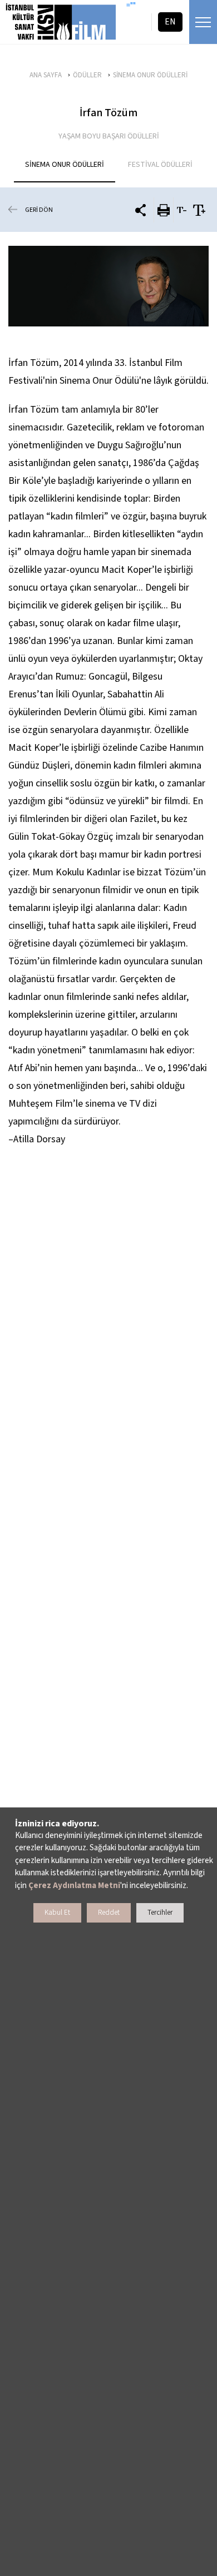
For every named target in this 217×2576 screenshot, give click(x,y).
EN (170, 22)
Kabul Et (57, 1913)
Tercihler (160, 1913)
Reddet (109, 1913)
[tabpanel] (108, 286)
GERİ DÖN (39, 210)
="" (131, 6)
